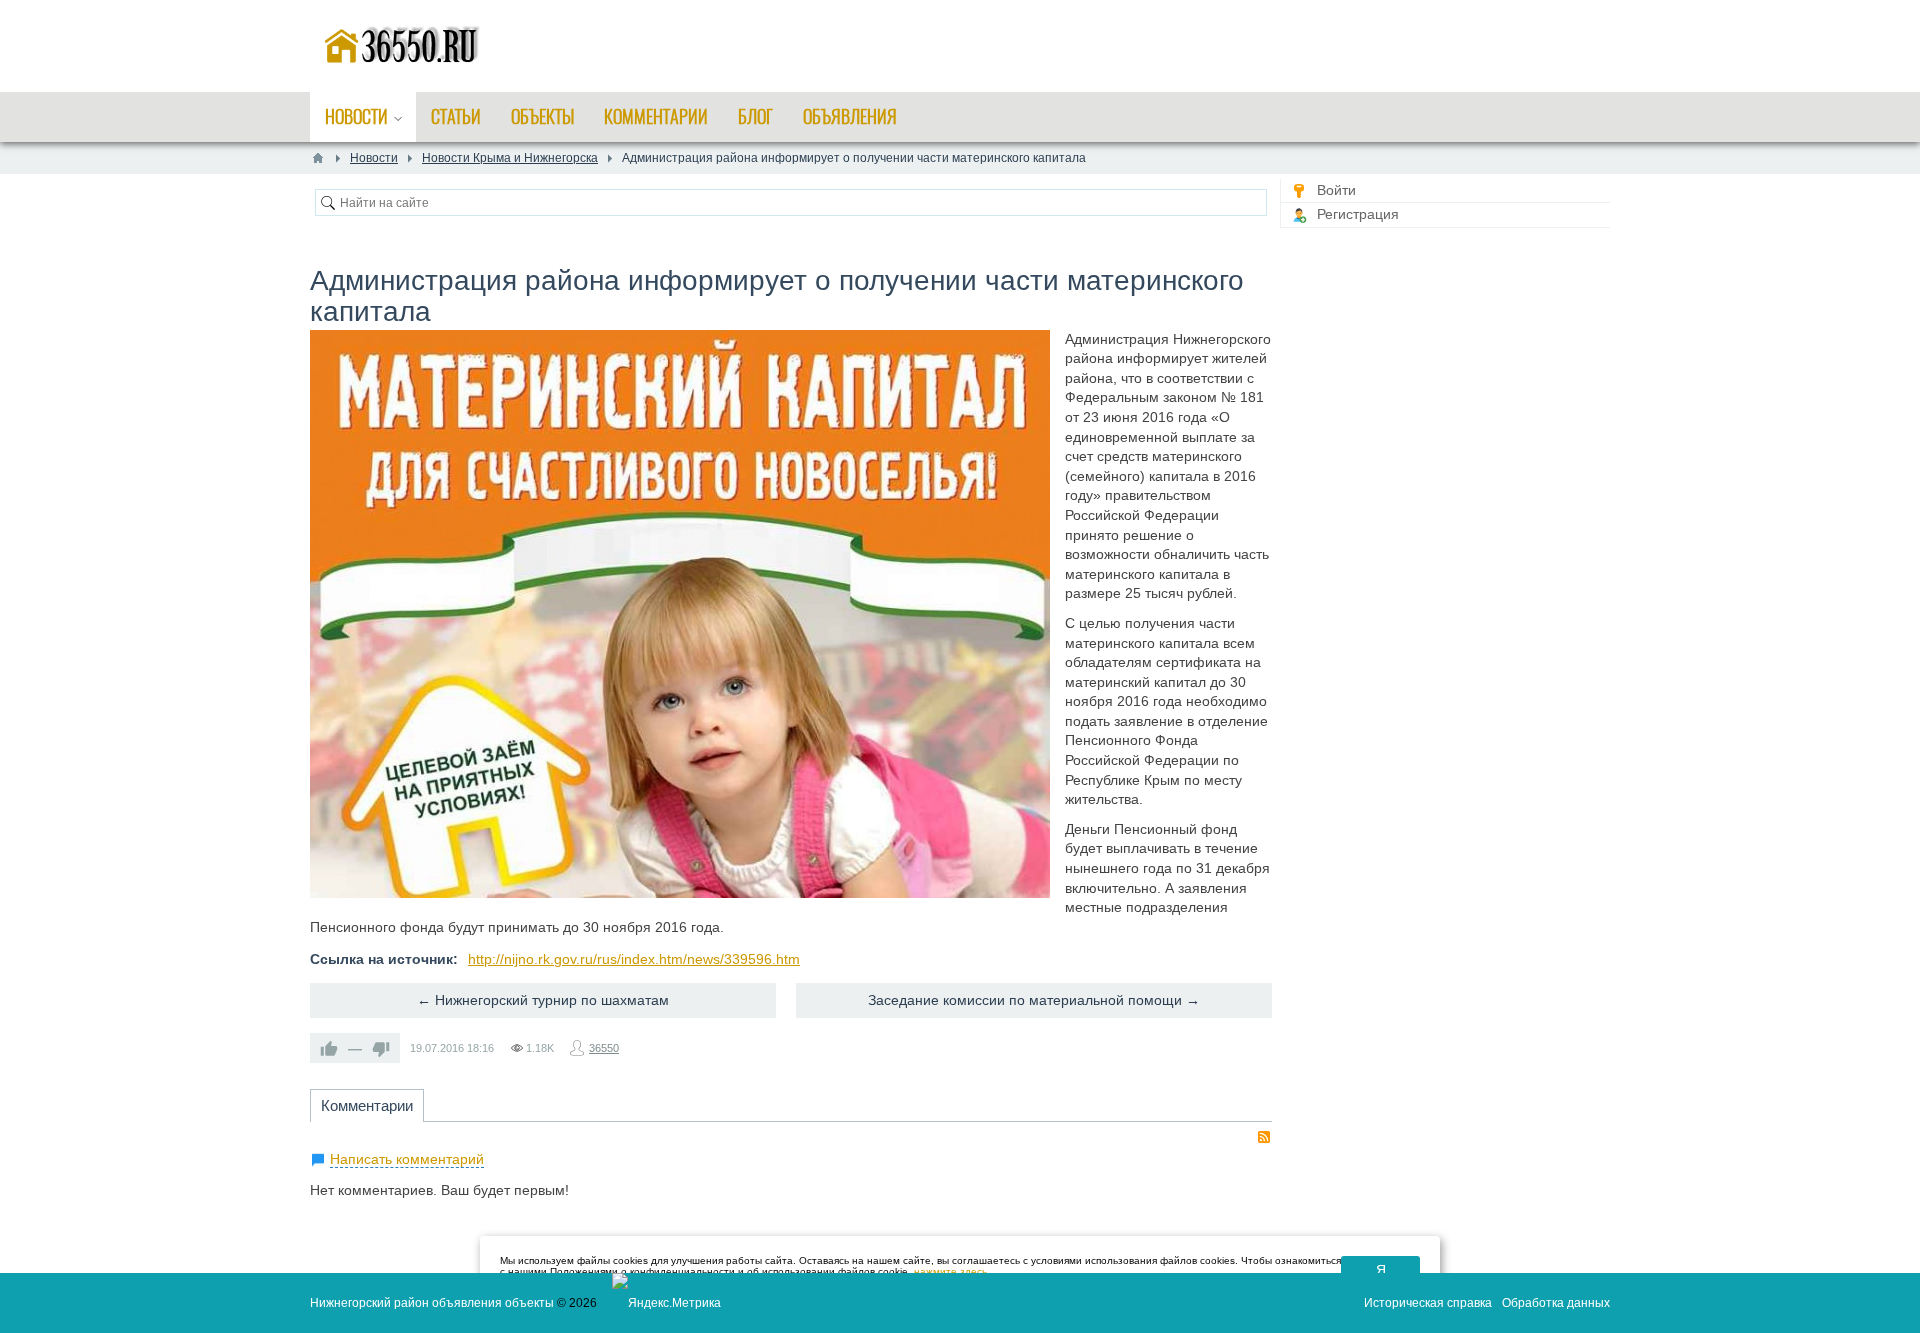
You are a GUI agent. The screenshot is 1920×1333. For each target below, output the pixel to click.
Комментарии (367, 1105)
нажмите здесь (950, 1271)
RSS (1264, 1137)
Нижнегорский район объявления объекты (432, 1303)
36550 (604, 1048)
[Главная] (318, 158)
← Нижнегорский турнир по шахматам (543, 1000)
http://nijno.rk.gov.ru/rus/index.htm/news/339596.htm (634, 959)
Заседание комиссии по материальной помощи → (1034, 1000)
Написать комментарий (407, 1159)
